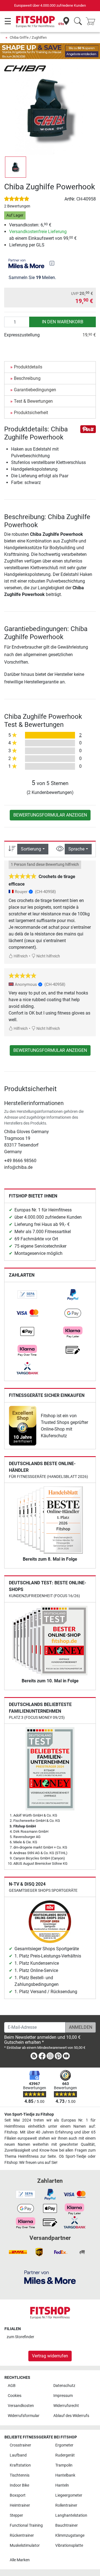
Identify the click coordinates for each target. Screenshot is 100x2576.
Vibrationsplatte (69, 2546)
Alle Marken (20, 2560)
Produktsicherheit (31, 413)
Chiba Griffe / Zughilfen (28, 37)
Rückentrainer (22, 2535)
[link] (27, 1295)
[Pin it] (88, 429)
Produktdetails (28, 367)
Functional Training (26, 2525)
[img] (52, 263)
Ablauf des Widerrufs (71, 2416)
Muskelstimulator (25, 2546)
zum (20, 2337)
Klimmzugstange (70, 2535)
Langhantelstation (71, 2515)
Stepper (16, 2515)
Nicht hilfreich (48, 956)
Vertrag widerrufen (50, 2356)
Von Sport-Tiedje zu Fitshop (29, 2114)
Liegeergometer (69, 2495)
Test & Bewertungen (33, 401)
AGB (12, 2386)
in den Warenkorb (63, 322)
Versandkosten (21, 2406)
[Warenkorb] (92, 22)
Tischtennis (20, 2475)
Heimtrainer (20, 2505)
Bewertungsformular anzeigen (50, 815)
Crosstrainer (20, 2445)
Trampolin (64, 2465)
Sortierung (31, 849)
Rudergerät (65, 2455)
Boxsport (18, 2495)
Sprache (76, 849)
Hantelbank (65, 2475)
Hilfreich (20, 956)
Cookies (15, 2396)
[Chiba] (25, 68)
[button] (16, 167)
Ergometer (64, 2445)
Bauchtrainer (67, 2525)
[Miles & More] (50, 2277)
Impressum (63, 2396)
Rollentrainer (66, 2505)
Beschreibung (27, 378)
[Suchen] (78, 22)
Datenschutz (64, 2386)
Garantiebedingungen (35, 390)
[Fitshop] (35, 21)
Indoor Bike (19, 2485)
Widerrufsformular (24, 2416)
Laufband (18, 2455)
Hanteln (62, 2485)
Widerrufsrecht (66, 2406)
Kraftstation (20, 2465)
